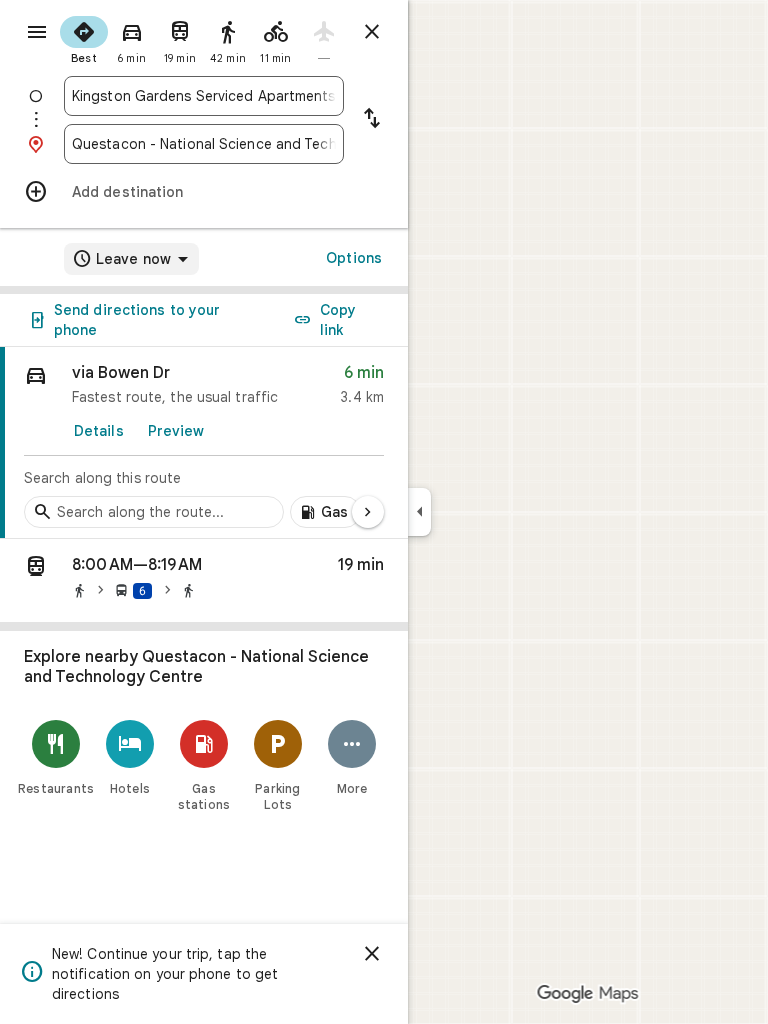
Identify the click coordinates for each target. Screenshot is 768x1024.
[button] (204, 581)
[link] (204, 443)
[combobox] (204, 96)
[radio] (84, 38)
